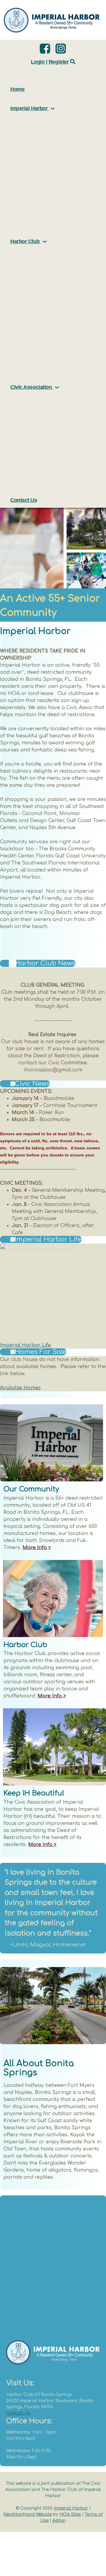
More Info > (37, 1548)
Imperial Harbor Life (48, 1239)
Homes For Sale (40, 1352)
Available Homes (20, 1388)
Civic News (32, 1084)
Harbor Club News (45, 963)
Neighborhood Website (28, 2514)
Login (38, 62)
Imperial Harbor (71, 2508)
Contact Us (18, 2413)
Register (59, 62)
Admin (59, 2521)
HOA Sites (70, 2514)
